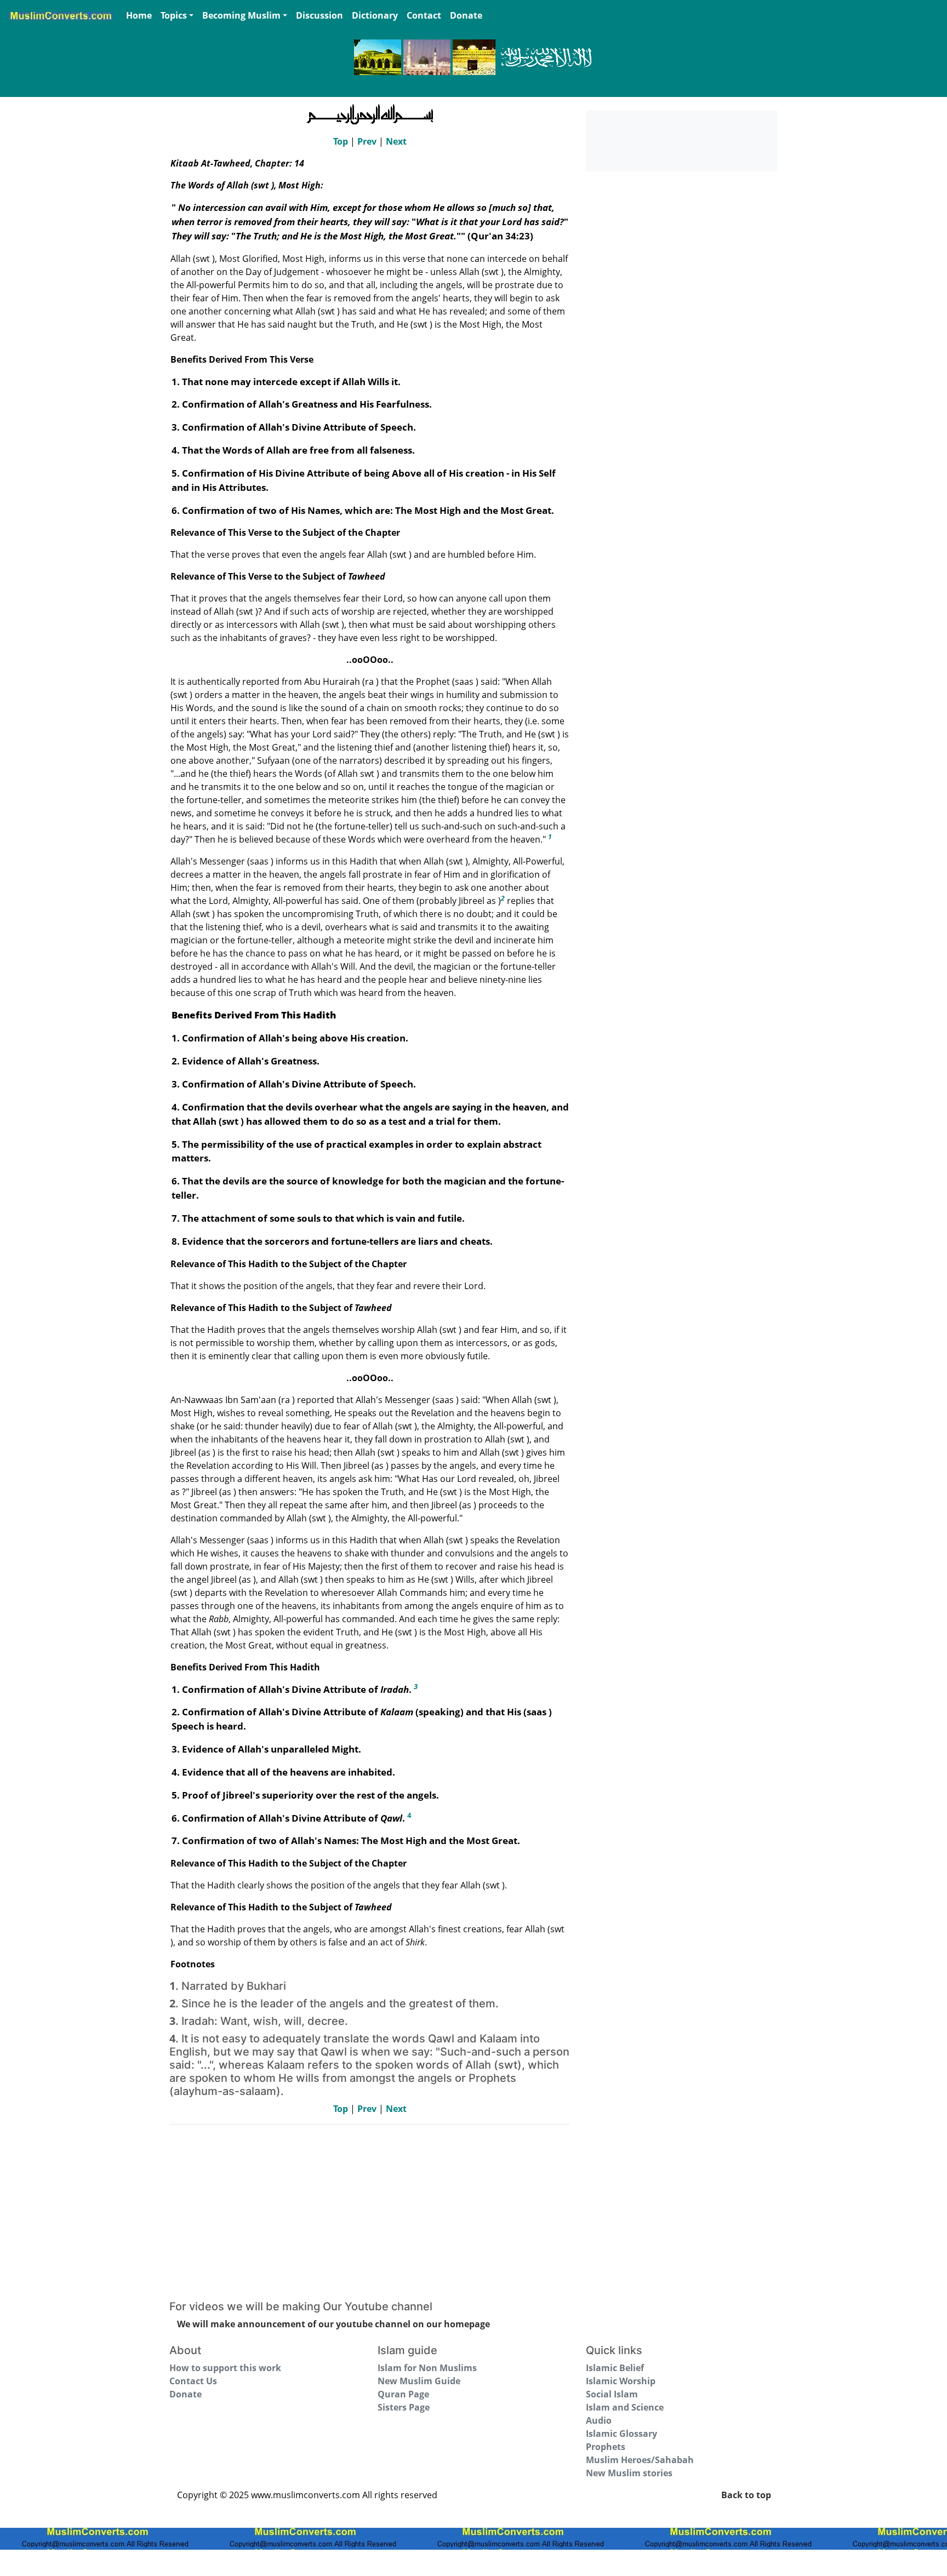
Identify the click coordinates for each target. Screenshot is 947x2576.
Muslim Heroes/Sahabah (640, 2460)
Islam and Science (625, 2407)
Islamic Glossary (621, 2434)
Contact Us (193, 2381)
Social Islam (612, 2394)
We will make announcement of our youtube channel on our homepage (333, 2324)
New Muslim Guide (419, 2381)
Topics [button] (174, 15)
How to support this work (225, 2368)
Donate (466, 15)
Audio (599, 2420)
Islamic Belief (615, 2368)
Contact (424, 15)
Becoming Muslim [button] (241, 15)
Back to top (746, 2495)
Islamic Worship (621, 2381)
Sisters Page (404, 2407)
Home (139, 15)
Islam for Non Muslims (427, 2368)
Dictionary (375, 15)
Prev (367, 141)
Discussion (320, 15)
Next (396, 141)
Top (341, 141)
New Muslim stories (629, 2473)
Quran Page (403, 2394)
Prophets (606, 2447)
